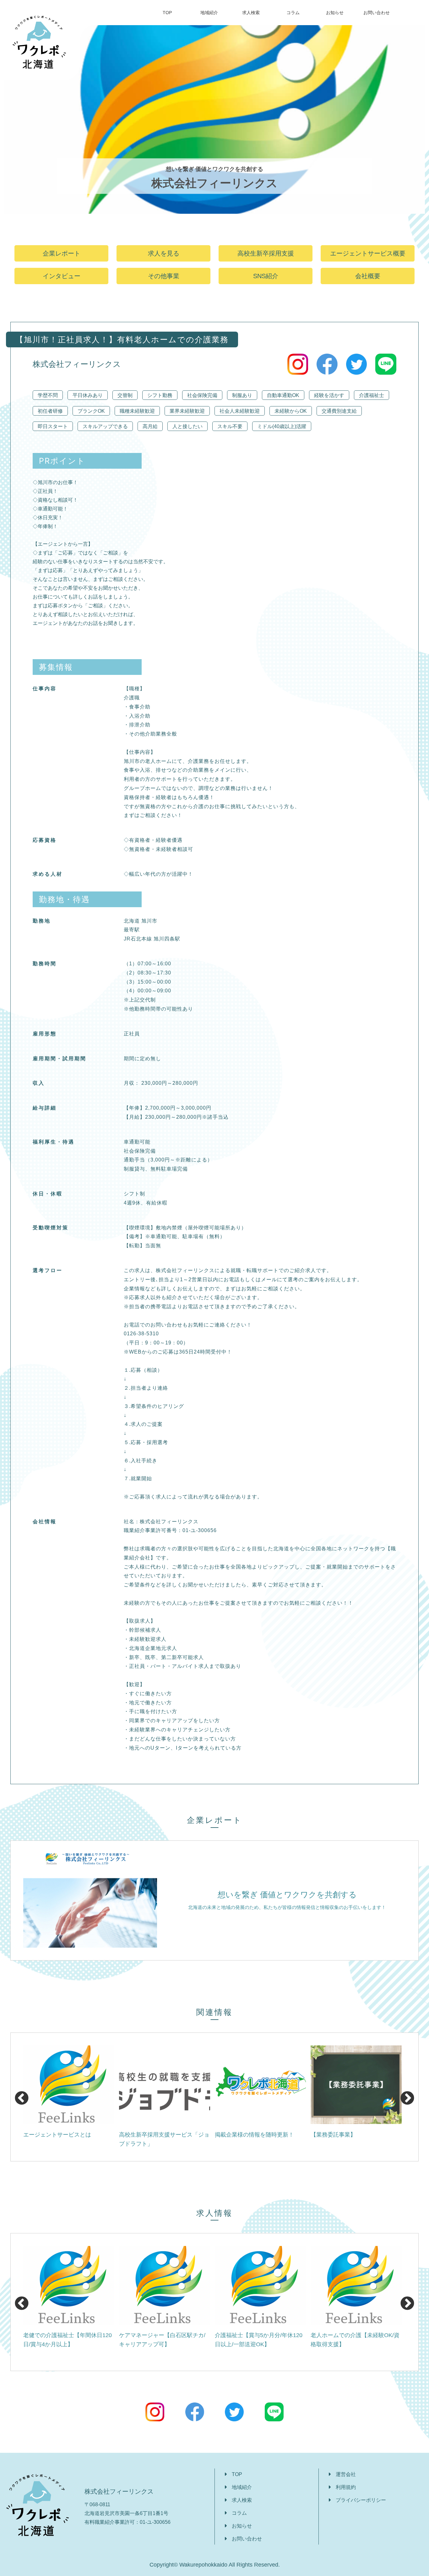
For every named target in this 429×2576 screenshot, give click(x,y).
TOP (167, 13)
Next (406, 2097)
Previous (20, 2097)
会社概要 (368, 276)
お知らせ (335, 13)
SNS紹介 (266, 276)
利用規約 (346, 2487)
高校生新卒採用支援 (266, 253)
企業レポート (62, 253)
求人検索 (251, 13)
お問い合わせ (377, 13)
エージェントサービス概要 (368, 253)
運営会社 (346, 2474)
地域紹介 (209, 13)
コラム (293, 13)
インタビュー (62, 276)
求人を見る (164, 253)
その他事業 (164, 276)
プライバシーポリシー (361, 2500)
